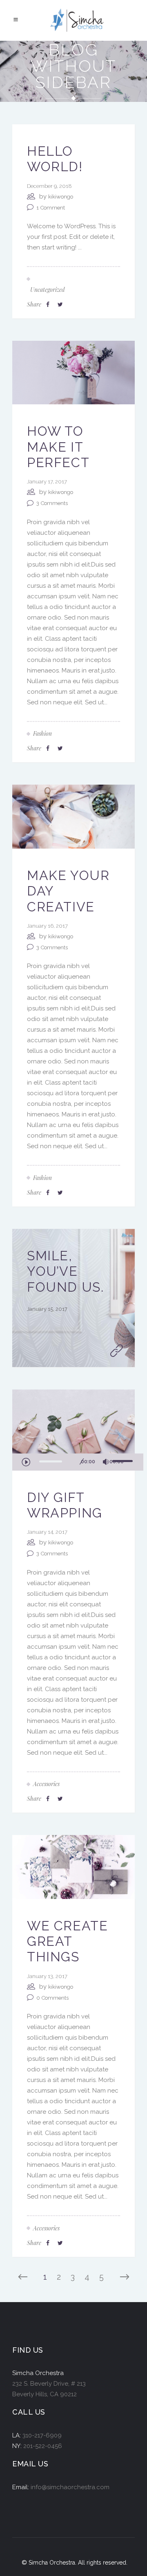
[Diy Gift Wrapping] (73, 1421)
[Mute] (106, 1462)
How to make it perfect (58, 447)
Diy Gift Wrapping (65, 1505)
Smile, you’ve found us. (65, 1271)
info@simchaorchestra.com (70, 2487)
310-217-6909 (42, 2435)
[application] (78, 1462)
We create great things (67, 1941)
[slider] (124, 1461)
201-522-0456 (43, 2446)
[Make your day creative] (73, 816)
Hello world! (55, 159)
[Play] (26, 1462)
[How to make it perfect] (73, 372)
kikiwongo (61, 197)
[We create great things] (73, 1866)
